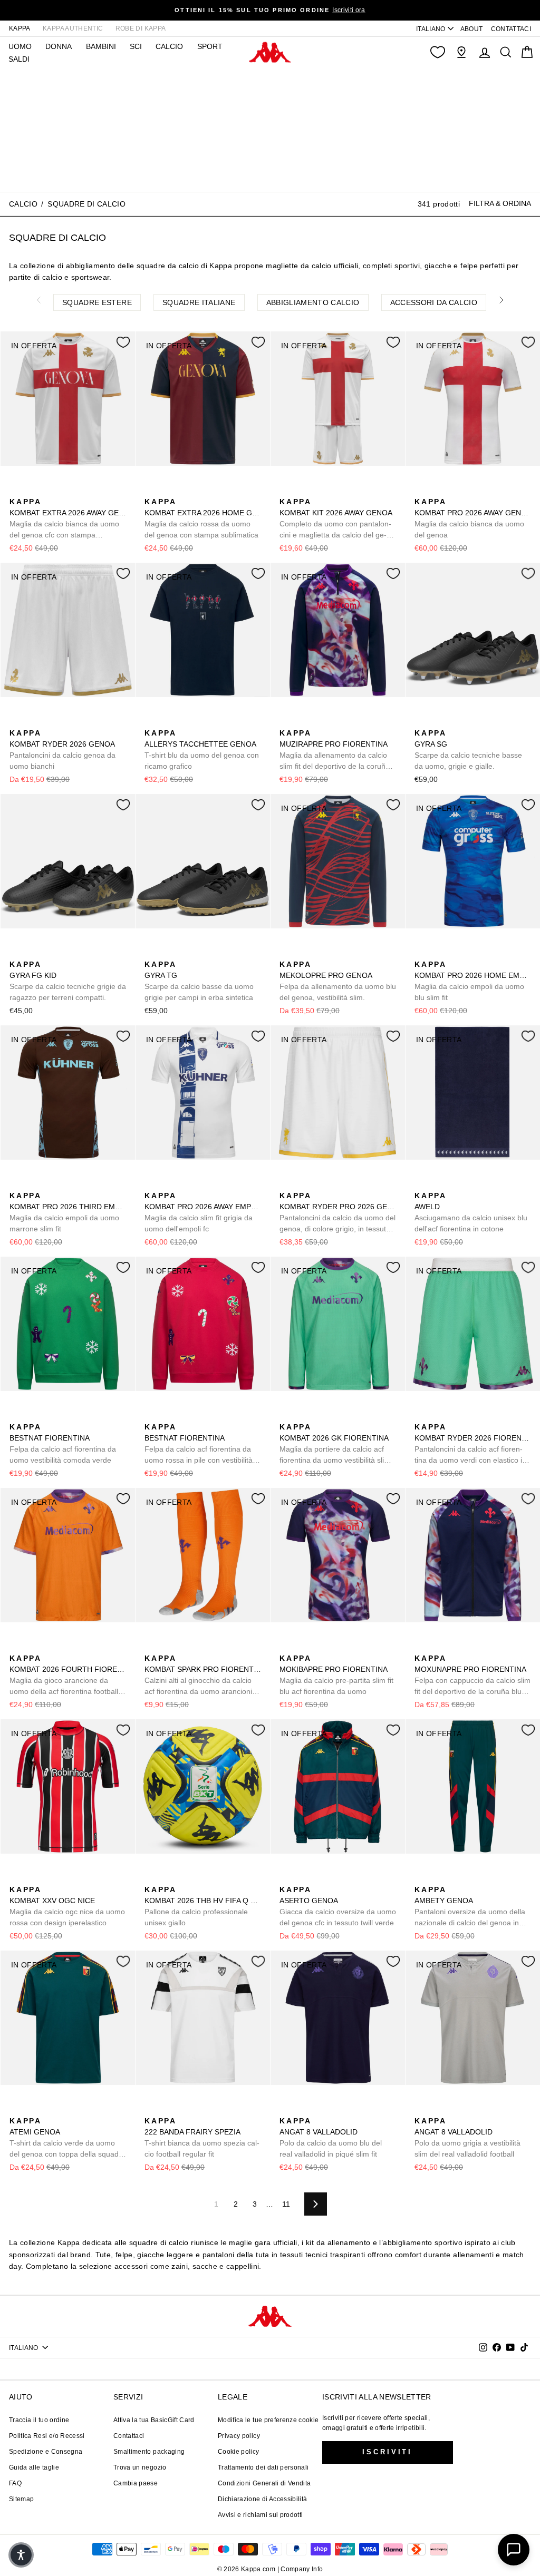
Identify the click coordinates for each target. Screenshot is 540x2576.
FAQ (15, 2483)
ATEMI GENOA (67, 2138)
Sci (136, 46)
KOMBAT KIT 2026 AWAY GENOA (336, 519)
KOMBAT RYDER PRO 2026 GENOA (338, 1213)
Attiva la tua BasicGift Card (154, 2420)
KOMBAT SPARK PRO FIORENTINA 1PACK (203, 1676)
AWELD (471, 1212)
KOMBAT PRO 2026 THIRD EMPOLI (68, 1212)
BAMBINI (101, 46)
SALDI (19, 59)
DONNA (59, 46)
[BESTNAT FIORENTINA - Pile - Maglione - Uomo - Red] (33, 1415)
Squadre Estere (97, 302)
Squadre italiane (199, 302)
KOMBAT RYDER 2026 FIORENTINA (473, 1444)
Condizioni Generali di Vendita (264, 2483)
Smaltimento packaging (149, 2452)
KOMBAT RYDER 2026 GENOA (62, 750)
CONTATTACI (511, 29)
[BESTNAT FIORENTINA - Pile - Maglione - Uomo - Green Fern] (16, 1415)
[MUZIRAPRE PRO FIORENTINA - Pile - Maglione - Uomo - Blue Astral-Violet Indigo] (286, 721)
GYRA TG (199, 981)
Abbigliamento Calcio (313, 302)
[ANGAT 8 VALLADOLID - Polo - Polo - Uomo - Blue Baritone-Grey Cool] (286, 2109)
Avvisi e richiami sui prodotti (261, 2515)
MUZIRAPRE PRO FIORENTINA (335, 750)
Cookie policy (239, 2452)
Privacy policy (239, 2436)
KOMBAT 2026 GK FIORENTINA (335, 1444)
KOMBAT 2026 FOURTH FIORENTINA (68, 1676)
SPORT (210, 46)
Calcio (169, 46)
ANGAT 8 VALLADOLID (331, 2137)
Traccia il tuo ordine (39, 2420)
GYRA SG (468, 750)
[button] (21, 2555)
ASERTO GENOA (338, 1906)
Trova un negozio (140, 2467)
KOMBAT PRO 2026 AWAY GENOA (473, 518)
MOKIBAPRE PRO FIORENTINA (336, 1675)
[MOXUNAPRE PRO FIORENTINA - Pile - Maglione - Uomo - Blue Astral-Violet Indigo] (421, 1647)
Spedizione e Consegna (46, 2452)
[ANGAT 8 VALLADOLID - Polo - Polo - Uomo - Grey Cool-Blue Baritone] (303, 2109)
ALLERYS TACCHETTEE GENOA (202, 750)
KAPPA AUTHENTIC (73, 28)
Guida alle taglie (34, 2467)
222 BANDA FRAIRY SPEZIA (202, 2137)
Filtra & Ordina (500, 203)
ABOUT (472, 29)
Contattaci (129, 2436)
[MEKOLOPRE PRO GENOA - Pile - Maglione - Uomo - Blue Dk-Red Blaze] (286, 953)
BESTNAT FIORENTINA (63, 1443)
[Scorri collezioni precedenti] (38, 300)
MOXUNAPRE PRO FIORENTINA (472, 1676)
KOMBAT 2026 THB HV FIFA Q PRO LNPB (203, 1906)
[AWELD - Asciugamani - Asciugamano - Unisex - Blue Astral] (421, 1184)
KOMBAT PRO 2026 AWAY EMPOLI (203, 1212)
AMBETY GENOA (470, 1907)
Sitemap (21, 2499)
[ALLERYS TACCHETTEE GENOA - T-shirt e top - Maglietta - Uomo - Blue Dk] (151, 721)
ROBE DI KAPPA (141, 28)
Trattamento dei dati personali (263, 2467)
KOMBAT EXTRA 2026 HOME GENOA (203, 518)
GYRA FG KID (68, 981)
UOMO (20, 46)
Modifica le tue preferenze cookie (268, 2420)
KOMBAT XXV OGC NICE (67, 1906)
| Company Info (300, 2569)
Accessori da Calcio (434, 302)
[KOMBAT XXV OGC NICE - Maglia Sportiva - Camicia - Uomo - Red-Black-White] (16, 1878)
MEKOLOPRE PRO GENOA (338, 981)
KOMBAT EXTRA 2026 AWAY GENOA (68, 519)
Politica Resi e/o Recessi (47, 2436)
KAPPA (20, 28)
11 (286, 2204)
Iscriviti (387, 2452)
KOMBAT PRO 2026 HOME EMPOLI (473, 981)
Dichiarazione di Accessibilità (263, 2499)
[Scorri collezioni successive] (502, 300)
